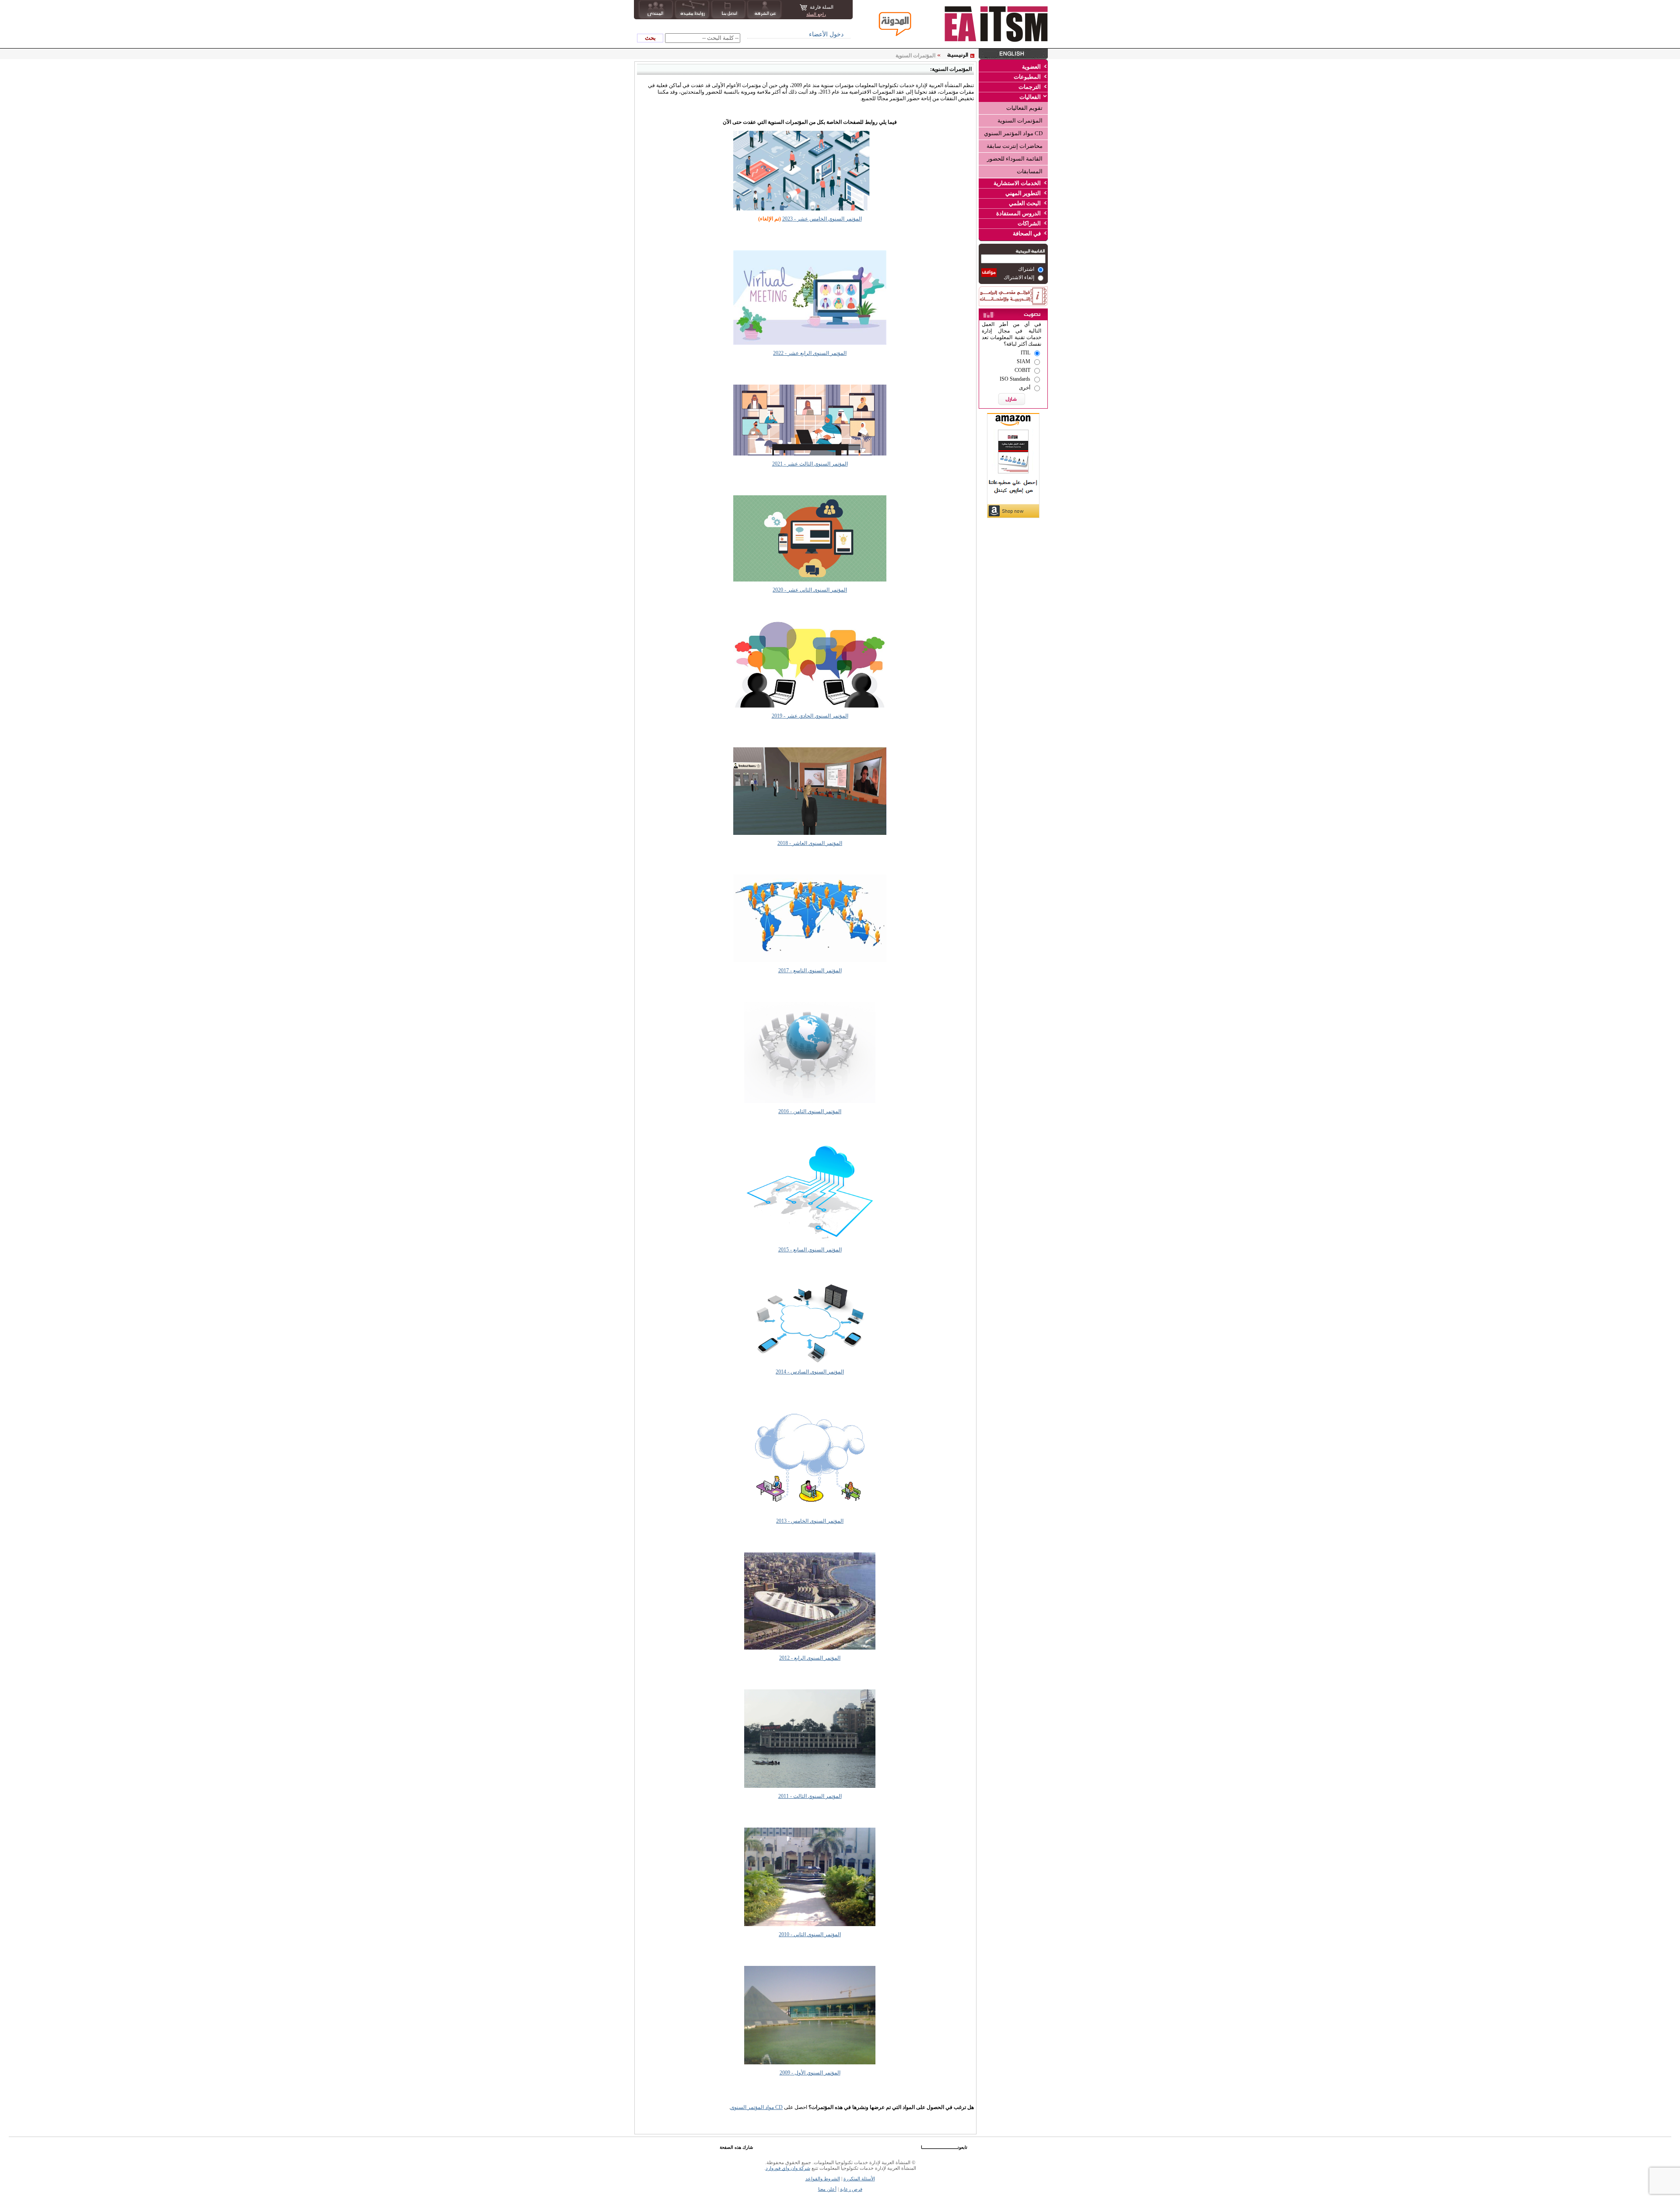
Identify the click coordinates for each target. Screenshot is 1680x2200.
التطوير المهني (1023, 193)
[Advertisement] (1013, 575)
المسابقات (1030, 171)
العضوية (1031, 67)
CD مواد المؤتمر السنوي (1013, 133)
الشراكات (1029, 223)
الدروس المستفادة (1018, 213)
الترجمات (1030, 87)
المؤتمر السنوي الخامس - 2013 (810, 1521)
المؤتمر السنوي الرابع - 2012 (810, 1658)
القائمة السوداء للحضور (1015, 159)
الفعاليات (1030, 97)
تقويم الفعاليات (1024, 108)
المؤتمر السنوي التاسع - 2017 (810, 970)
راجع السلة (816, 14)
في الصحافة (1027, 233)
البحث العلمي (1025, 203)
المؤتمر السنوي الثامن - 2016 (810, 1111)
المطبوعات (1027, 77)
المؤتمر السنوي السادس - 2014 (810, 1372)
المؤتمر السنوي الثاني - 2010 (810, 1934)
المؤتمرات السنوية (1020, 121)
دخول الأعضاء (826, 34)
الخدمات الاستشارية (1017, 183)
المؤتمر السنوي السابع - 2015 (810, 1250)
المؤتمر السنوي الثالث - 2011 (810, 1796)
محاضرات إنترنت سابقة (1015, 146)
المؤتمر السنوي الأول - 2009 (810, 2073)
